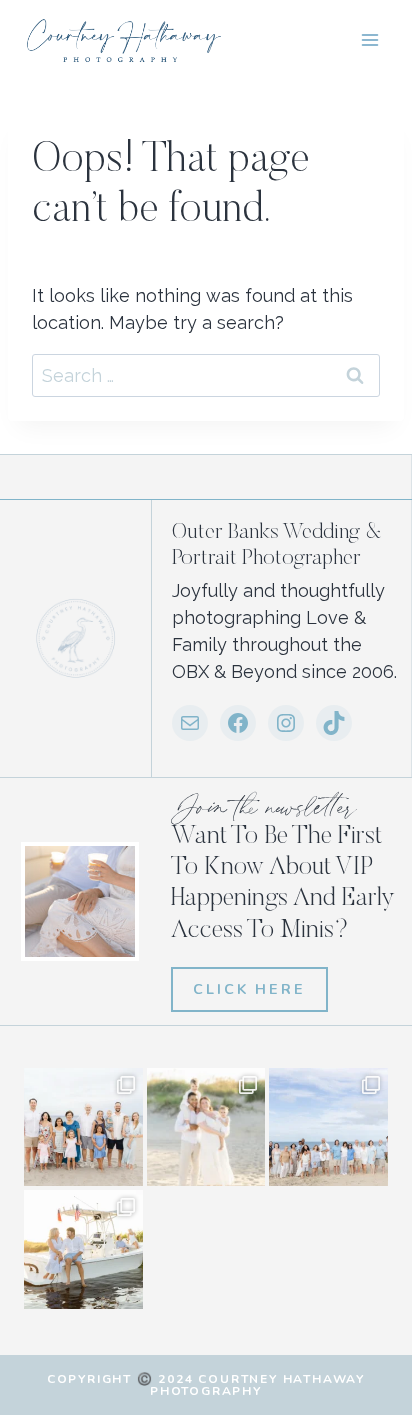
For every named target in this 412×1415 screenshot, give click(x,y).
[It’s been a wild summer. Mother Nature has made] (328, 1127)
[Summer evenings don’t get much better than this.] (83, 1249)
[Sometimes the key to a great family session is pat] (83, 1127)
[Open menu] (369, 39)
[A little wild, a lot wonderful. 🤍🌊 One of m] (206, 1127)
